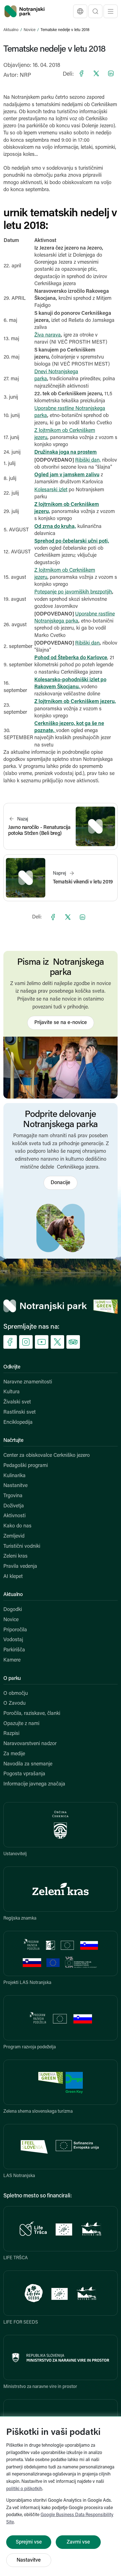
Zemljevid (14, 1536)
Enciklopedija (18, 1423)
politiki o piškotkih (24, 2489)
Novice (30, 30)
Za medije (14, 1754)
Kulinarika (14, 1476)
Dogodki (13, 1610)
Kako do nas (17, 1526)
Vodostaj (13, 1640)
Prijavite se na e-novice (61, 1023)
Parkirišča (14, 1650)
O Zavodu (14, 1704)
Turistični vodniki (22, 1547)
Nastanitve (15, 1486)
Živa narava (48, 335)
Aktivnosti (14, 1516)
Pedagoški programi (26, 1466)
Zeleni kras (15, 1556)
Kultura (12, 1392)
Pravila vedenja (20, 1567)
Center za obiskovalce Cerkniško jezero (47, 1456)
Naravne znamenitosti (28, 1382)
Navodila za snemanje (28, 1764)
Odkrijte (12, 1367)
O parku (12, 1679)
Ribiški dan (87, 643)
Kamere (12, 1660)
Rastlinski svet (20, 1413)
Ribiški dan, (88, 460)
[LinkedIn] (111, 73)
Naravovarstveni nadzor (30, 1744)
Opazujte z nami (21, 1724)
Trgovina (13, 1496)
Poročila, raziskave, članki (32, 1714)
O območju (16, 1694)
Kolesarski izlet (51, 490)
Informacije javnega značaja (34, 1784)
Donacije (60, 1183)
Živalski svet (17, 1402)
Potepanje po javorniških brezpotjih (73, 592)
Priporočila (15, 1630)
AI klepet (13, 1577)
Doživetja (14, 1506)
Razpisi (11, 1734)
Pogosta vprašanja (24, 1774)
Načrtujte (13, 1441)
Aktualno (11, 30)
